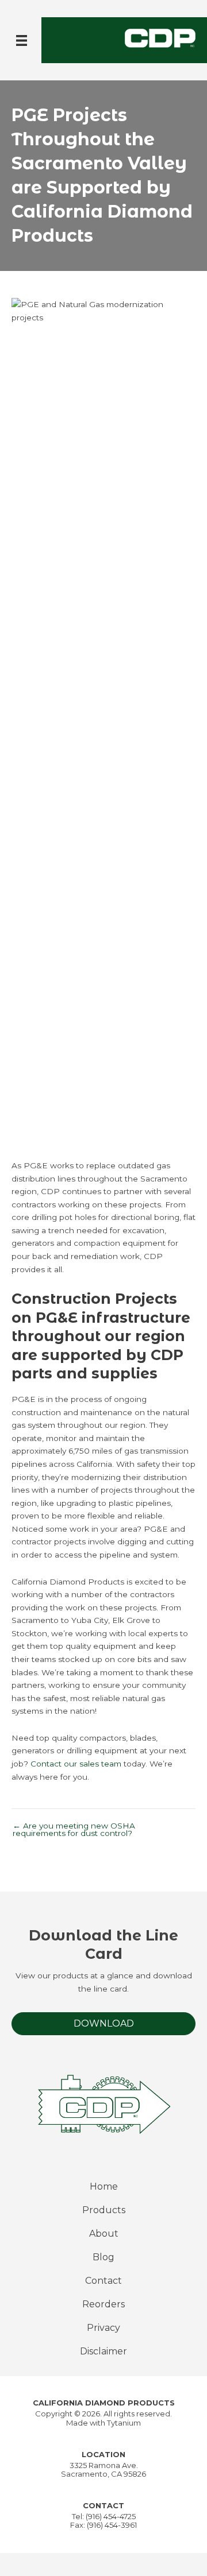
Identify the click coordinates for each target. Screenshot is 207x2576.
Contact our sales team (76, 1764)
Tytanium (124, 2423)
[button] (103, 2024)
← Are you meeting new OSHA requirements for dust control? (74, 1830)
